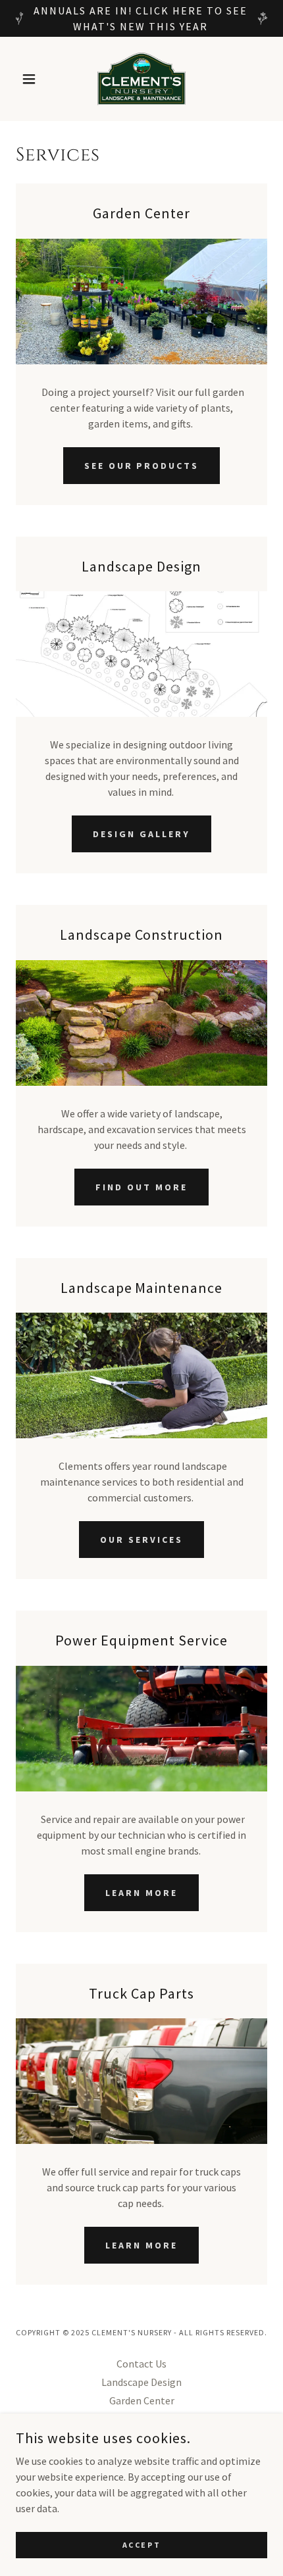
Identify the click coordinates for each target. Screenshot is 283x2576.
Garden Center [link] (142, 2400)
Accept (141, 2545)
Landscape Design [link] (141, 2382)
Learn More (141, 1893)
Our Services (141, 1540)
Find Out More (141, 1187)
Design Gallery (141, 834)
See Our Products (142, 466)
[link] (142, 79)
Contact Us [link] (141, 2364)
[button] (35, 79)
